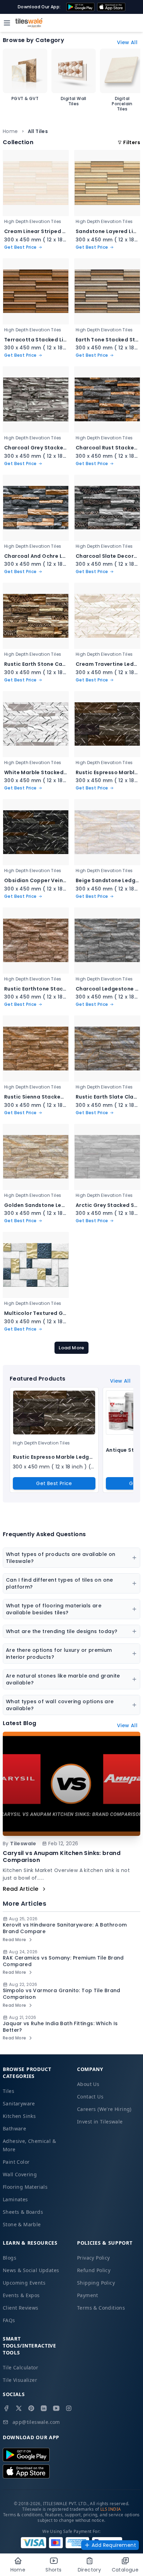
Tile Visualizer (20, 2380)
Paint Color (16, 2162)
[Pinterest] (31, 2408)
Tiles (9, 2091)
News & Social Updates (31, 2270)
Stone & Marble (22, 2224)
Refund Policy (94, 2270)
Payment (88, 2295)
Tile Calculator (20, 2367)
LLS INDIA (111, 2509)
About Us (88, 2084)
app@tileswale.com (36, 2422)
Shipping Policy (96, 2283)
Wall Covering (20, 2174)
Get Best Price (54, 1483)
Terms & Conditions (101, 2308)
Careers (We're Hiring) (104, 2109)
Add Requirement (114, 2545)
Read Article (21, 1889)
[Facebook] (6, 2408)
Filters (132, 142)
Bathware (14, 2128)
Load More (71, 1348)
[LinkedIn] (44, 2408)
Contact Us (90, 2097)
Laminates (15, 2199)
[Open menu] (7, 23)
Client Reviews (21, 2308)
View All (127, 42)
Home (10, 131)
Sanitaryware (19, 2103)
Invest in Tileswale (100, 2122)
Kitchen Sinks (19, 2116)
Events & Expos (21, 2295)
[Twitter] (19, 2408)
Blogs (10, 2258)
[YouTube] (56, 2408)
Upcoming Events (24, 2283)
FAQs (9, 2320)
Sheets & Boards (23, 2212)
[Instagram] (69, 2408)
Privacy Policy (94, 2258)
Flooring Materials (25, 2187)
